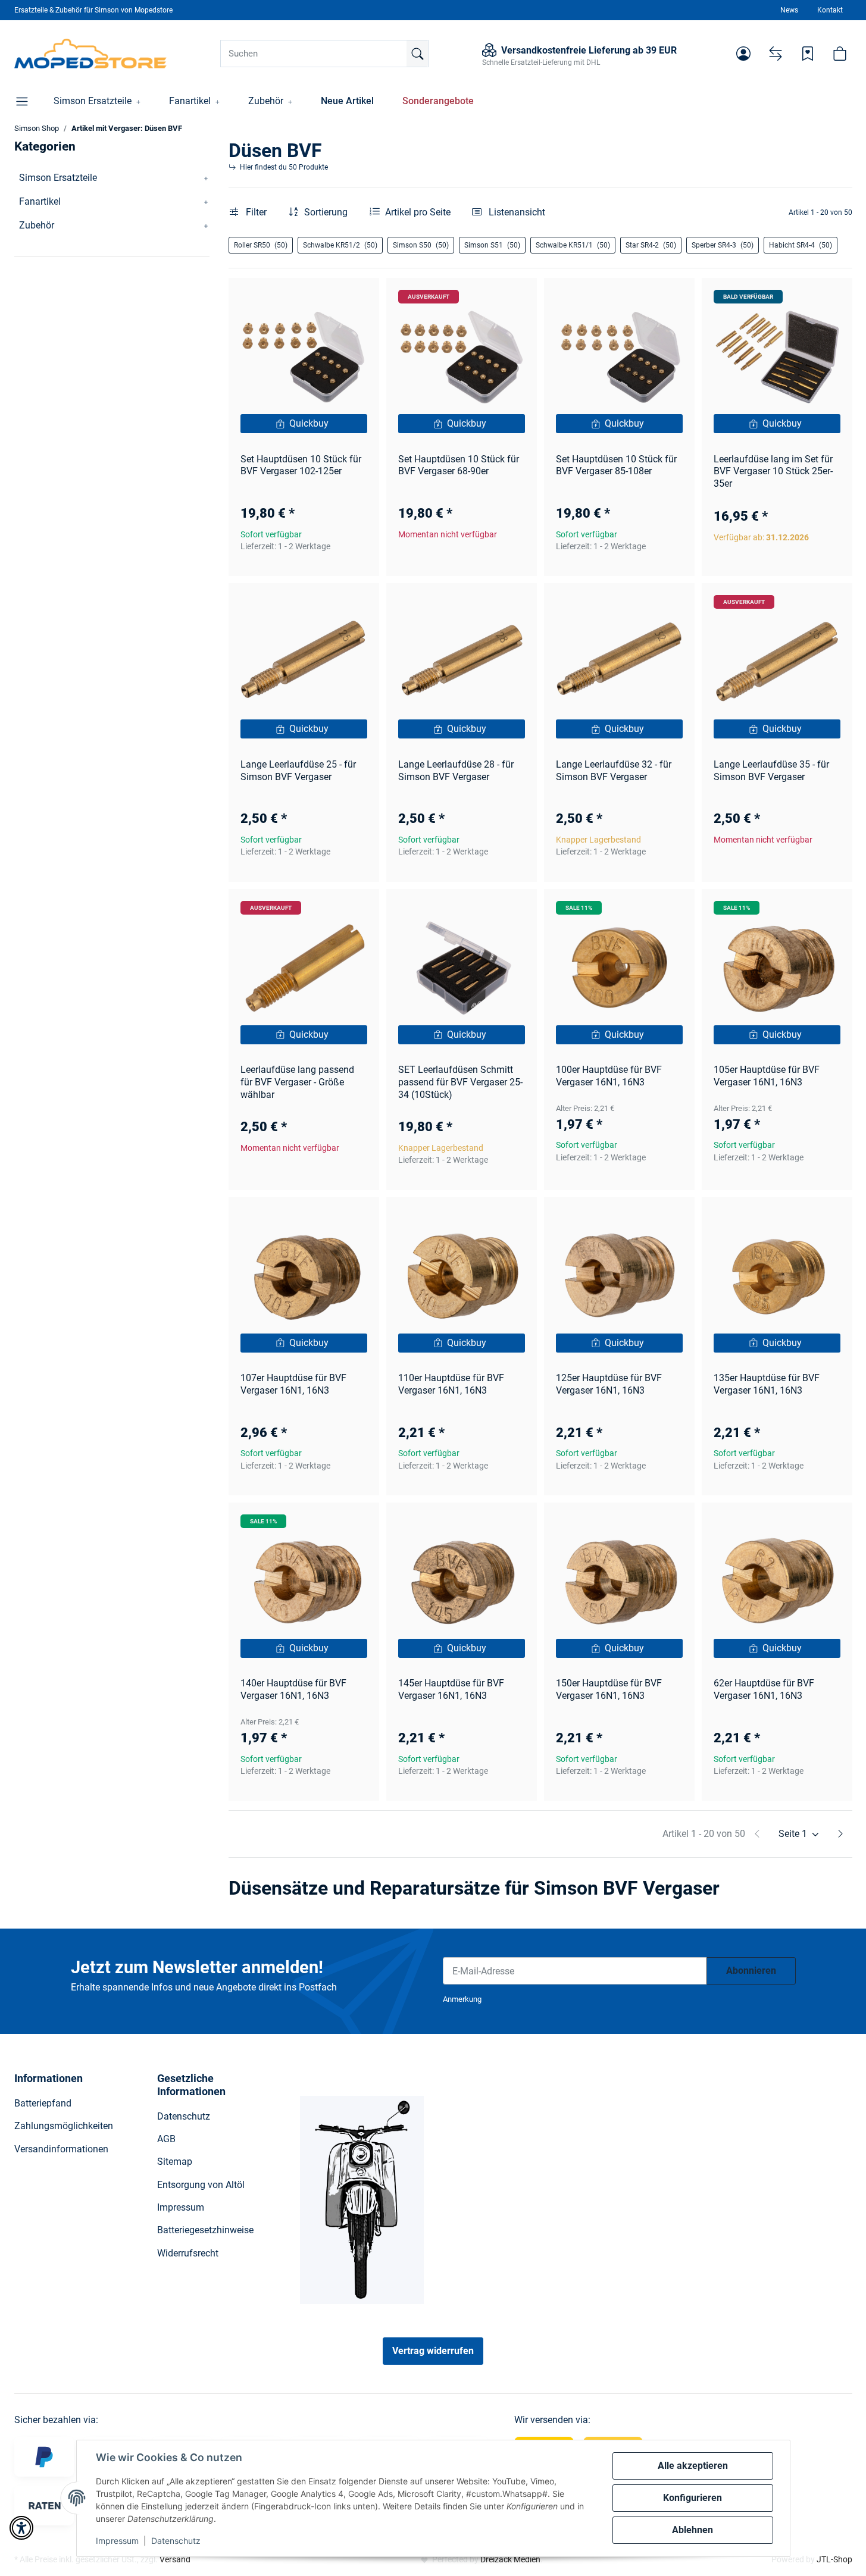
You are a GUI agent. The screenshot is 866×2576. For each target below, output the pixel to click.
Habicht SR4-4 (801, 245)
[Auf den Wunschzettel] (359, 298)
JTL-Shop (834, 2559)
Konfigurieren (693, 2498)
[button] (743, 54)
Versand (175, 2559)
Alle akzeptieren (693, 2466)
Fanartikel (40, 201)
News (789, 10)
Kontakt (830, 10)
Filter (255, 212)
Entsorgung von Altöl (201, 2185)
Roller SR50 (261, 245)
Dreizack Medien (510, 2559)
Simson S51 (492, 245)
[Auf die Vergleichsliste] (328, 298)
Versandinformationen (61, 2149)
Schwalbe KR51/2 (340, 245)
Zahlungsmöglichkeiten (64, 2126)
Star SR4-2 (651, 245)
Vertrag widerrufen (433, 2351)
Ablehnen (693, 2530)
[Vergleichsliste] (776, 54)
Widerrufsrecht (188, 2253)
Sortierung (326, 212)
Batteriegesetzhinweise (205, 2230)
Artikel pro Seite (418, 212)
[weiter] (840, 1834)
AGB (166, 2139)
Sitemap (175, 2162)
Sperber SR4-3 (723, 245)
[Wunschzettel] (808, 54)
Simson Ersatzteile (58, 178)
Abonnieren (751, 1971)
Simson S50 (421, 245)
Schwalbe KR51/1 (573, 245)
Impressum (117, 2541)
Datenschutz (176, 2541)
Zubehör (37, 225)
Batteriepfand (43, 2103)
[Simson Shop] (91, 54)
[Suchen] (417, 54)
